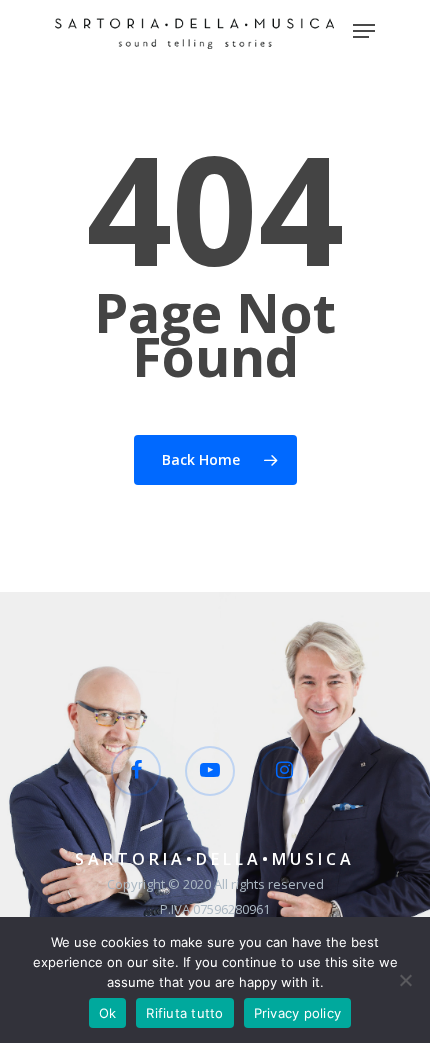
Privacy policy (298, 1013)
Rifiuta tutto (184, 1013)
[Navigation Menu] (364, 31)
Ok (108, 1013)
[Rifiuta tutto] (405, 980)
